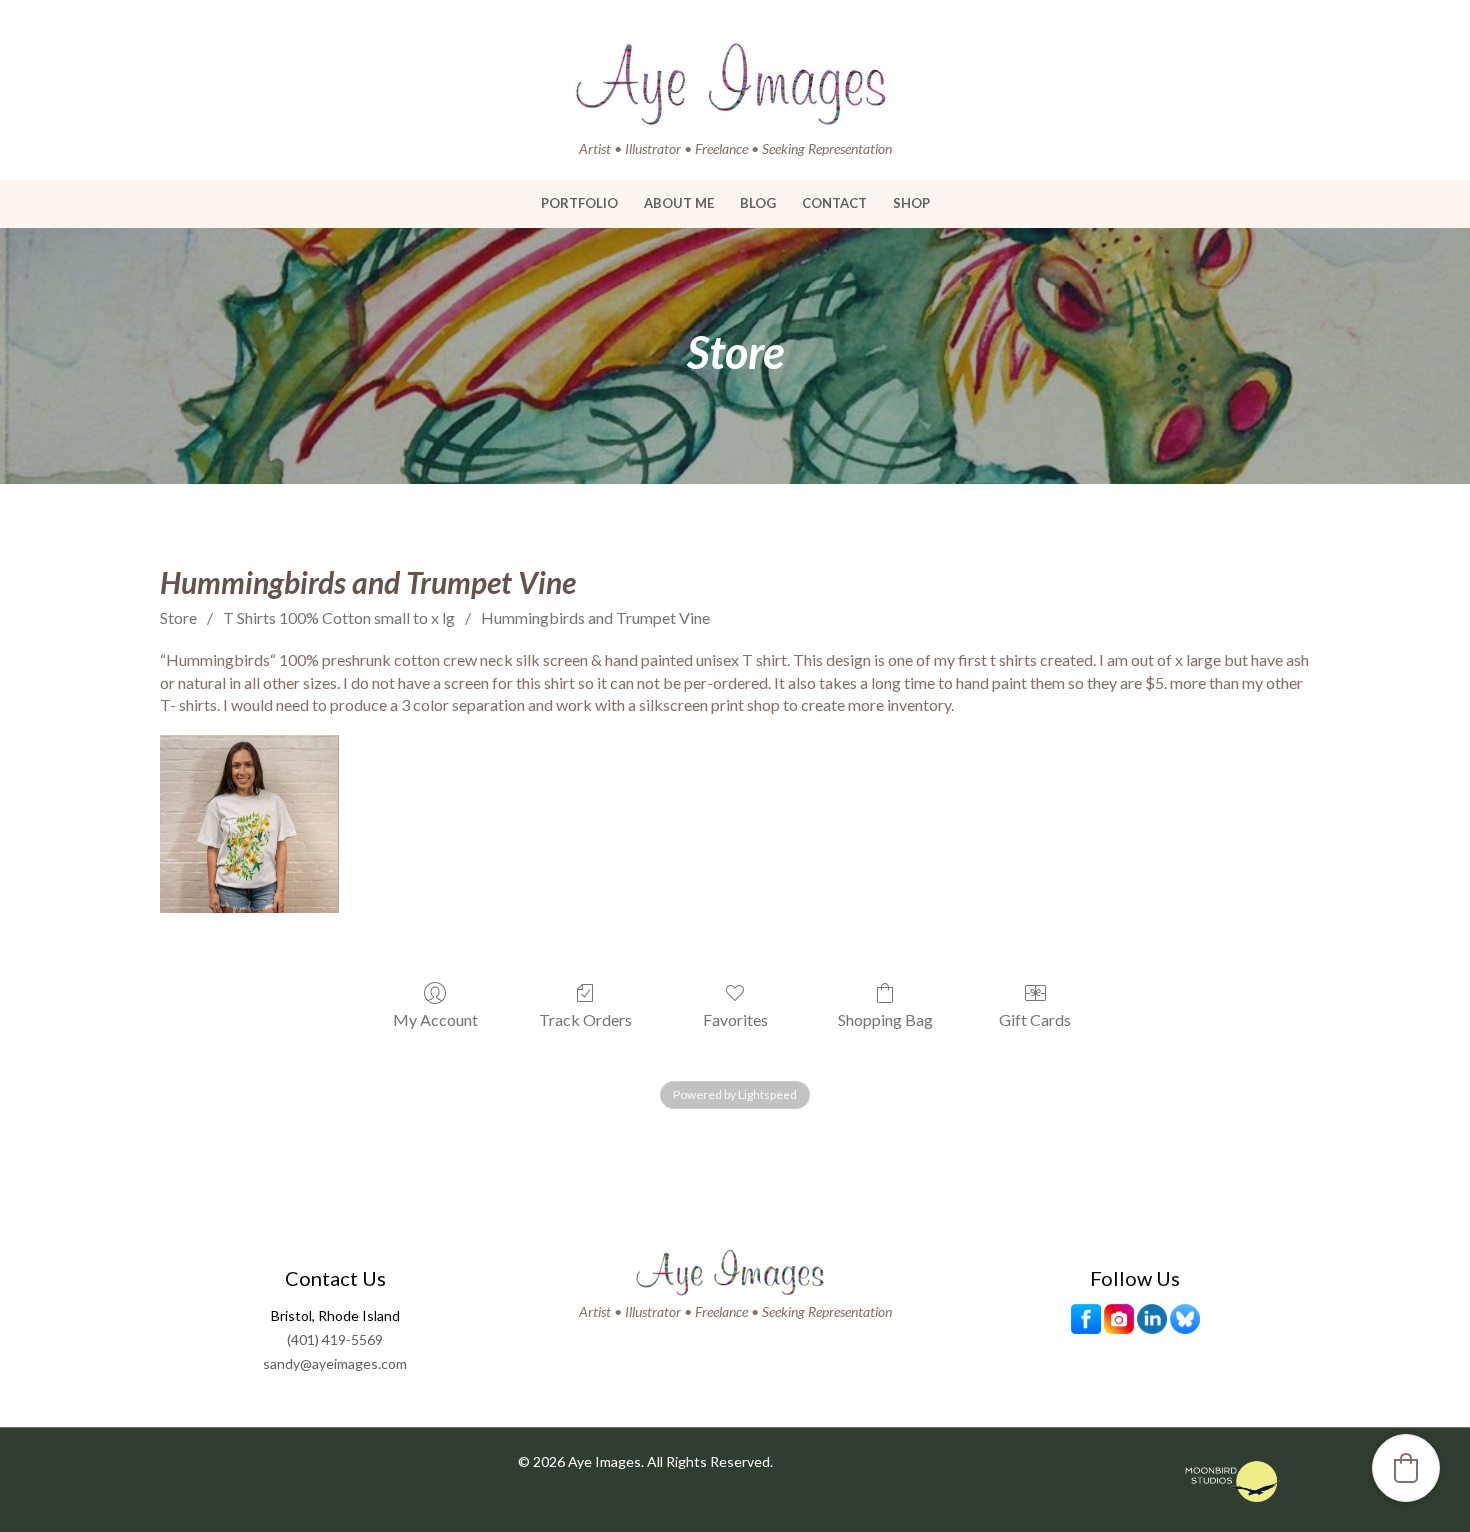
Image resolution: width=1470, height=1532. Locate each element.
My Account (435, 1019)
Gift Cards (1035, 1019)
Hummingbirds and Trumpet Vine (595, 617)
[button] (1406, 1468)
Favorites (735, 1019)
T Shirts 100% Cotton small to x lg (339, 617)
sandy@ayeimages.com (335, 1363)
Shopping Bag (885, 1019)
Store (178, 617)
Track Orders (585, 1019)
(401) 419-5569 (335, 1339)
